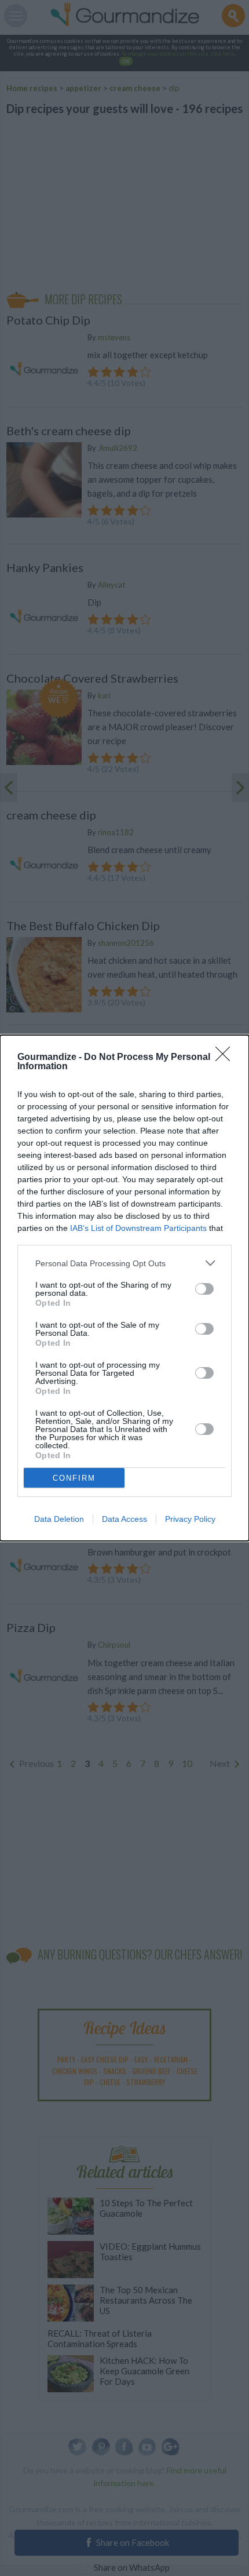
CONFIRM (74, 1478)
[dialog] (124, 1288)
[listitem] (124, 1263)
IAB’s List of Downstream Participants (138, 1228)
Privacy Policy (190, 1519)
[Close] (226, 1058)
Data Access (124, 1519)
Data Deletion (59, 1519)
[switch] (204, 1289)
